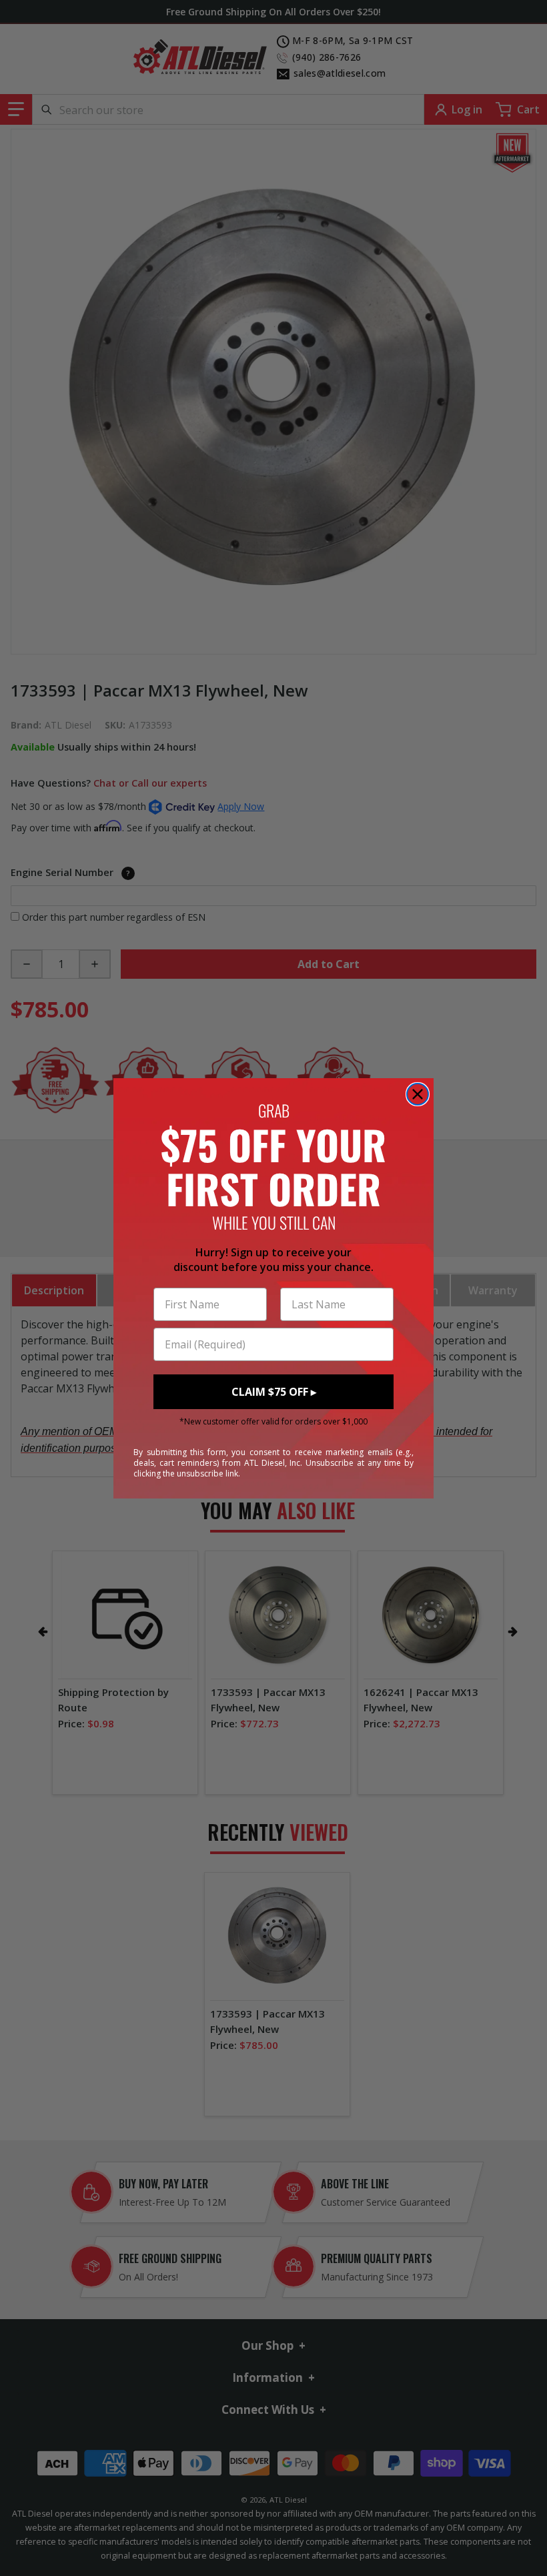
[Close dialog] (418, 1094)
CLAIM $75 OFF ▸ (274, 1392)
